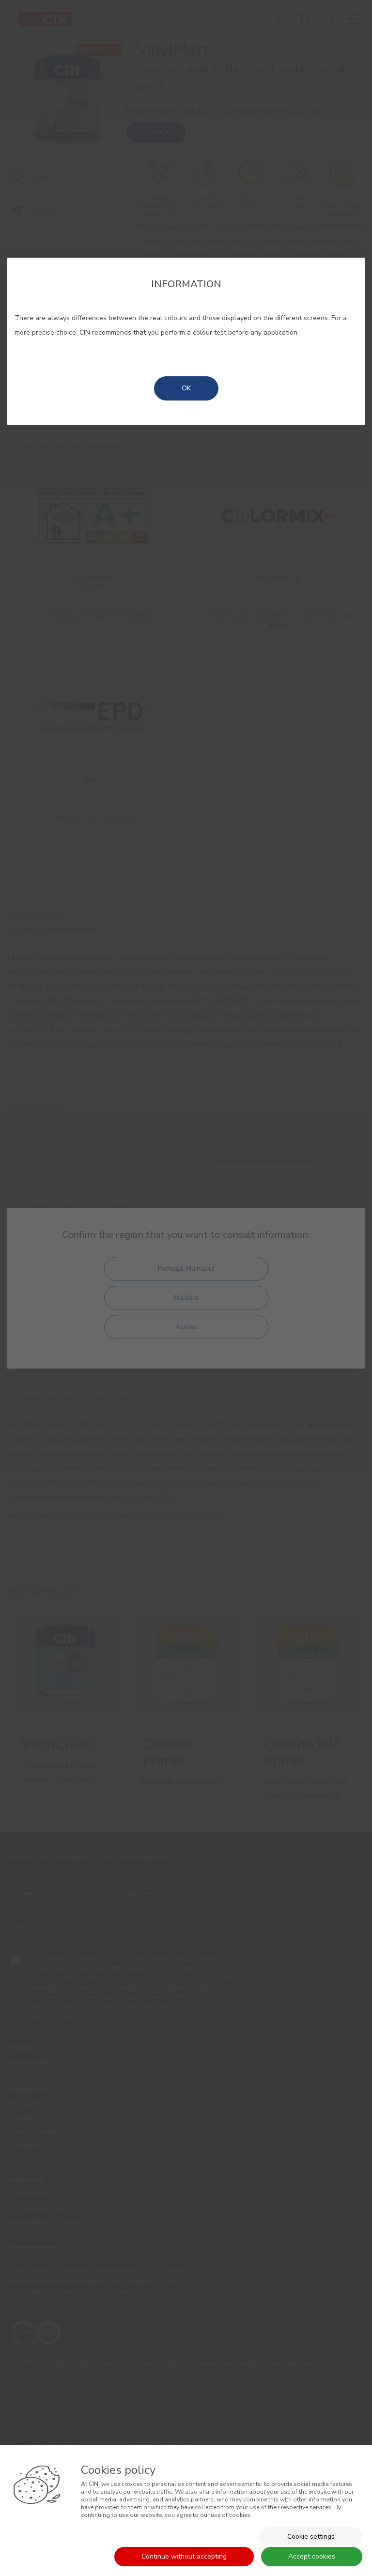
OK (186, 388)
